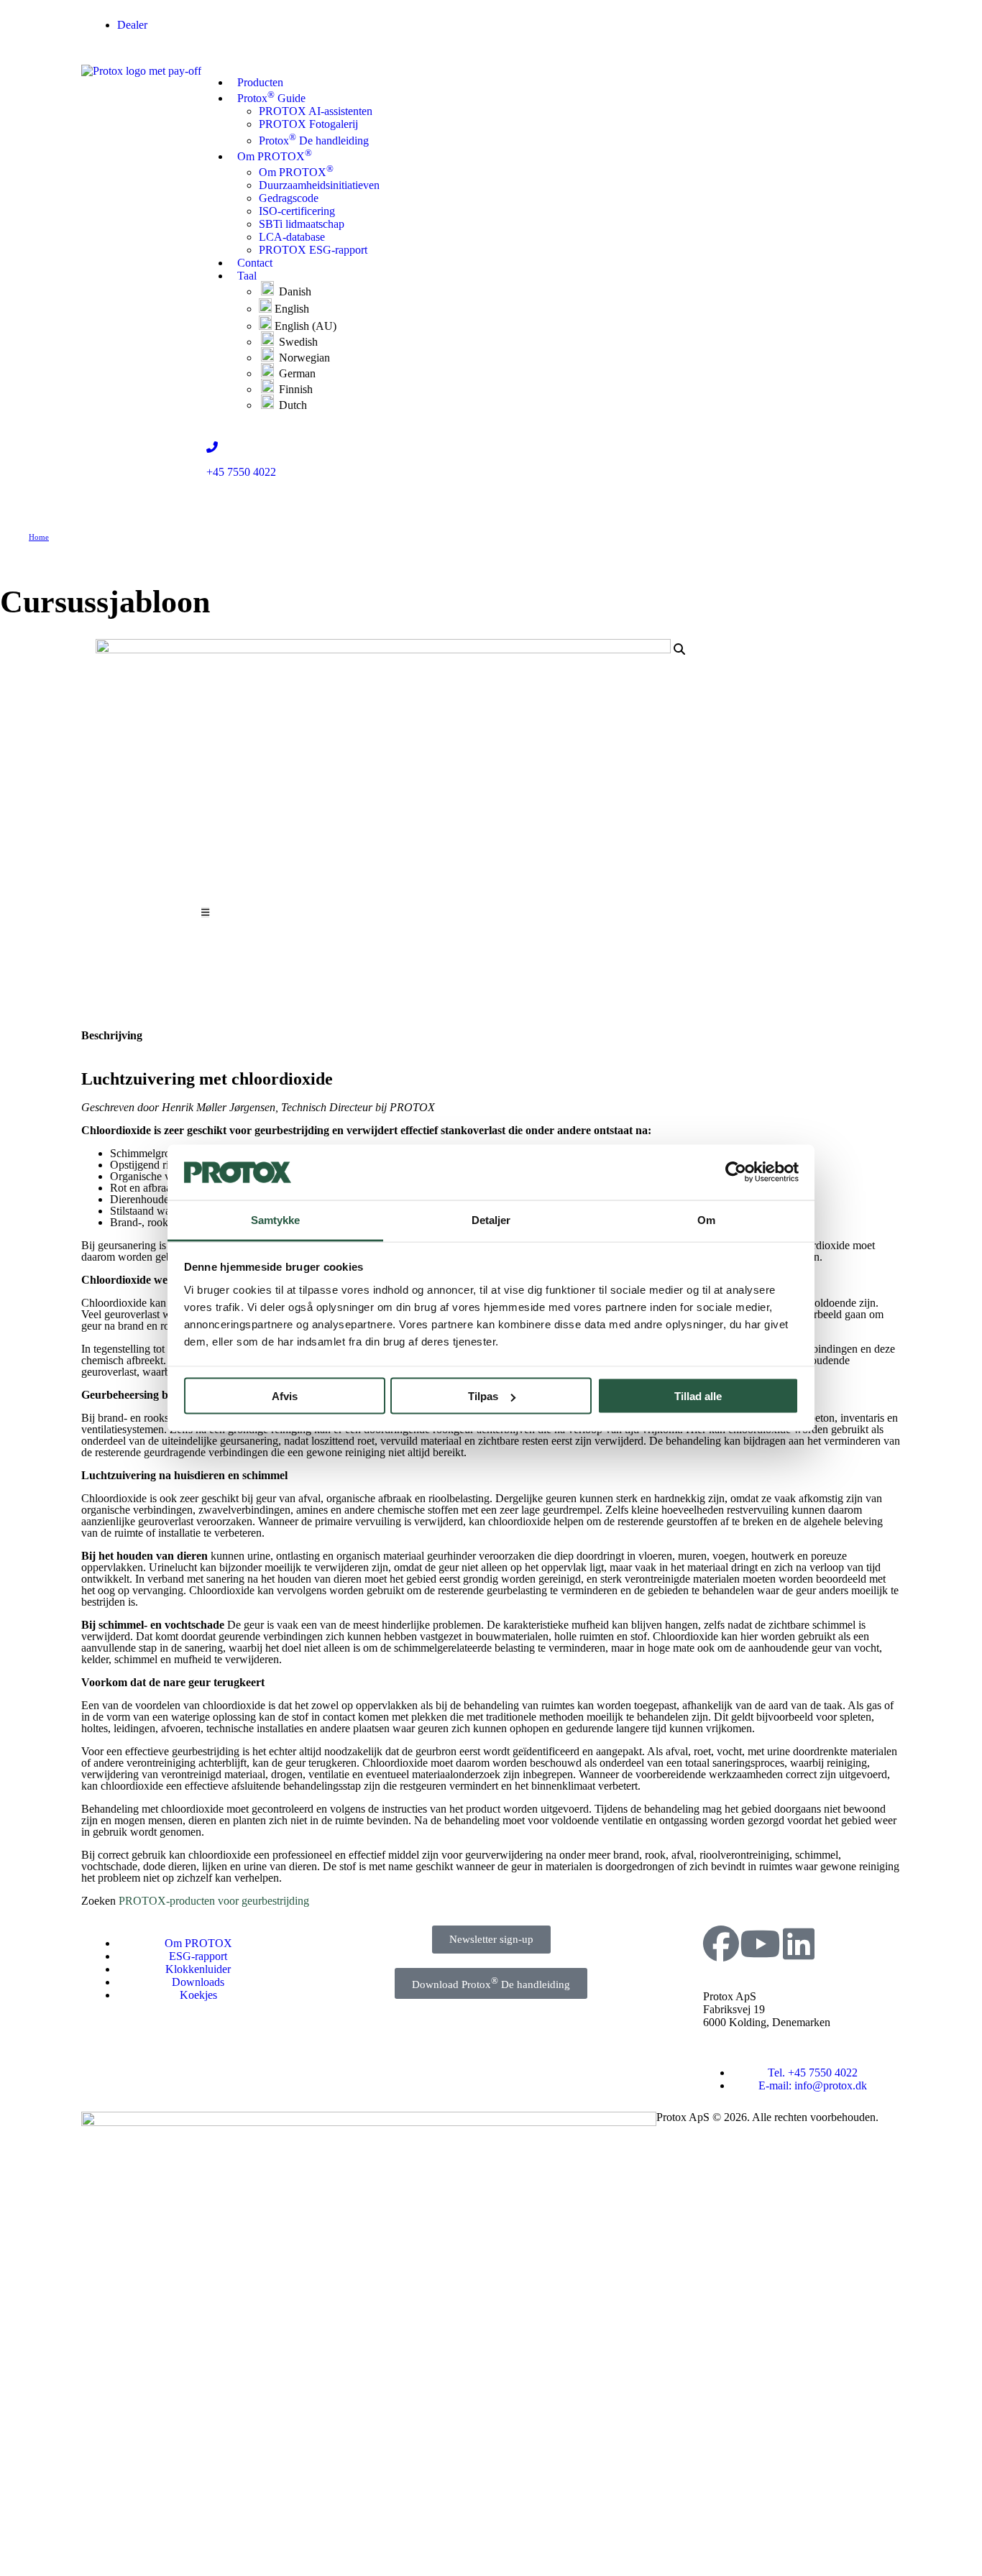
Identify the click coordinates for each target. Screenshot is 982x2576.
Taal (247, 276)
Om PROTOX (275, 155)
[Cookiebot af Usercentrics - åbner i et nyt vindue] (736, 1172)
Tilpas (483, 1396)
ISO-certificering (297, 211)
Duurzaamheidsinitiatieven (319, 185)
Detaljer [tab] (491, 1219)
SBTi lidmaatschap (302, 224)
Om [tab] (706, 1219)
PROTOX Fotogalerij (308, 124)
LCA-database (292, 237)
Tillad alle (698, 1396)
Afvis (285, 1396)
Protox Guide (271, 97)
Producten (260, 82)
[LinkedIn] (799, 1943)
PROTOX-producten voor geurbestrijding (214, 1901)
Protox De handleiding (314, 141)
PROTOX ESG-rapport (313, 250)
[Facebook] (721, 1943)
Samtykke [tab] (276, 1219)
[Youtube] (760, 1943)
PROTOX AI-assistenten (316, 111)
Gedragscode (289, 198)
